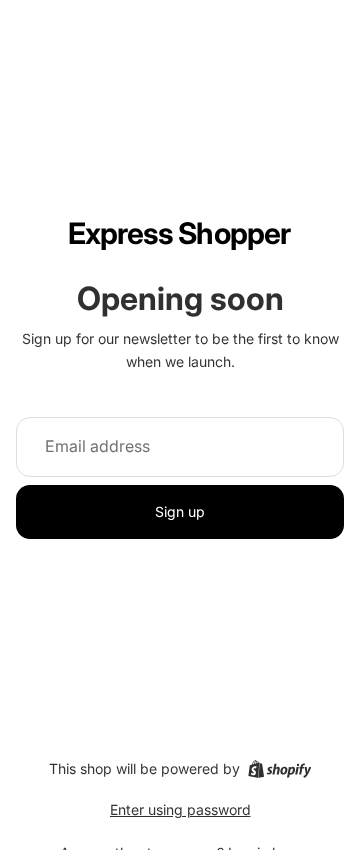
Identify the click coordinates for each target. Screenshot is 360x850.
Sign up (180, 511)
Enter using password (180, 809)
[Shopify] (279, 769)
